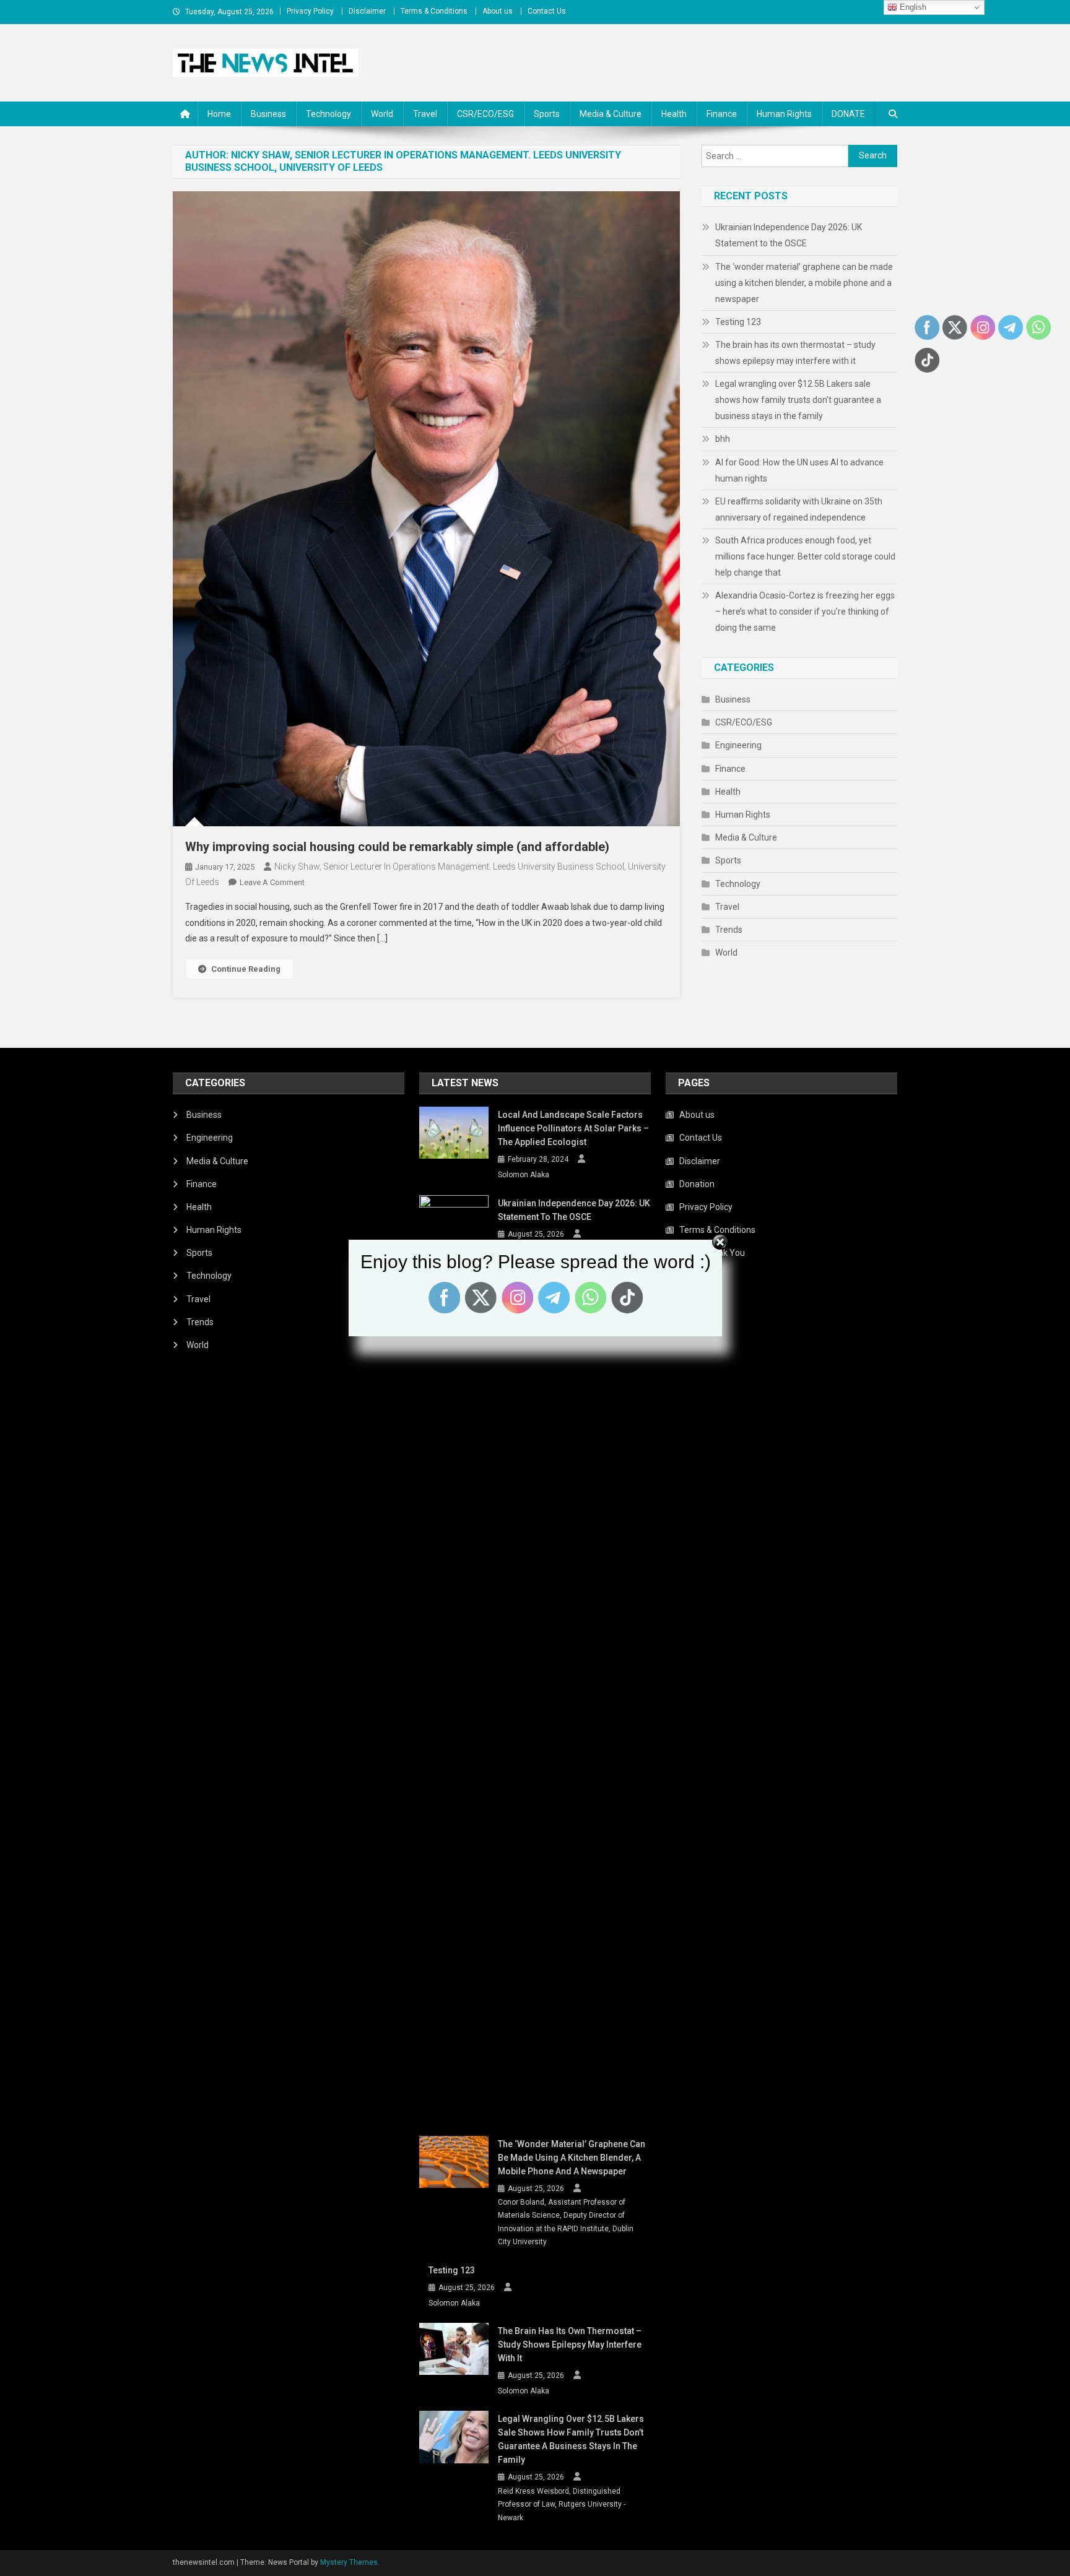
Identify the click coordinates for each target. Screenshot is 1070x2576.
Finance (722, 114)
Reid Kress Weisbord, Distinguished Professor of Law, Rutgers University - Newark (562, 2505)
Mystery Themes (349, 2562)
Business (268, 114)
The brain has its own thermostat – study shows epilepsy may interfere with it (795, 353)
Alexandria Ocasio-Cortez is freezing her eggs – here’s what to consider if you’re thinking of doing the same (805, 612)
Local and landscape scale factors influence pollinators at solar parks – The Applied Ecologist (573, 1128)
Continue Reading (246, 969)
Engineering (738, 745)
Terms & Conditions (434, 11)
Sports (547, 114)
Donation (697, 1184)
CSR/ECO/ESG (485, 114)
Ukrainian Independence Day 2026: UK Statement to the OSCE (789, 235)
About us (498, 11)
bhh (723, 439)
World (382, 114)
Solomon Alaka (524, 1175)
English (912, 7)
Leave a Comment (272, 882)
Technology (328, 114)
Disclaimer (367, 11)
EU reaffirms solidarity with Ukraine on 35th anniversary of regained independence (799, 509)
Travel (425, 114)
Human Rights (784, 114)
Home (219, 114)
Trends (729, 930)
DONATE (848, 114)
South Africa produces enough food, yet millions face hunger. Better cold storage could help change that (805, 556)
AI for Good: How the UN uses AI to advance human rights (799, 470)
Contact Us (547, 11)
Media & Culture (611, 114)
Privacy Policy (310, 11)
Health (674, 114)
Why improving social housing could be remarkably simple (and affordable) (397, 847)
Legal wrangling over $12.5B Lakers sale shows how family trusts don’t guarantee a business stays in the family (798, 400)
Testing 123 (738, 322)
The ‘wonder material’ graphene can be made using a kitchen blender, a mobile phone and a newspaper (804, 283)
